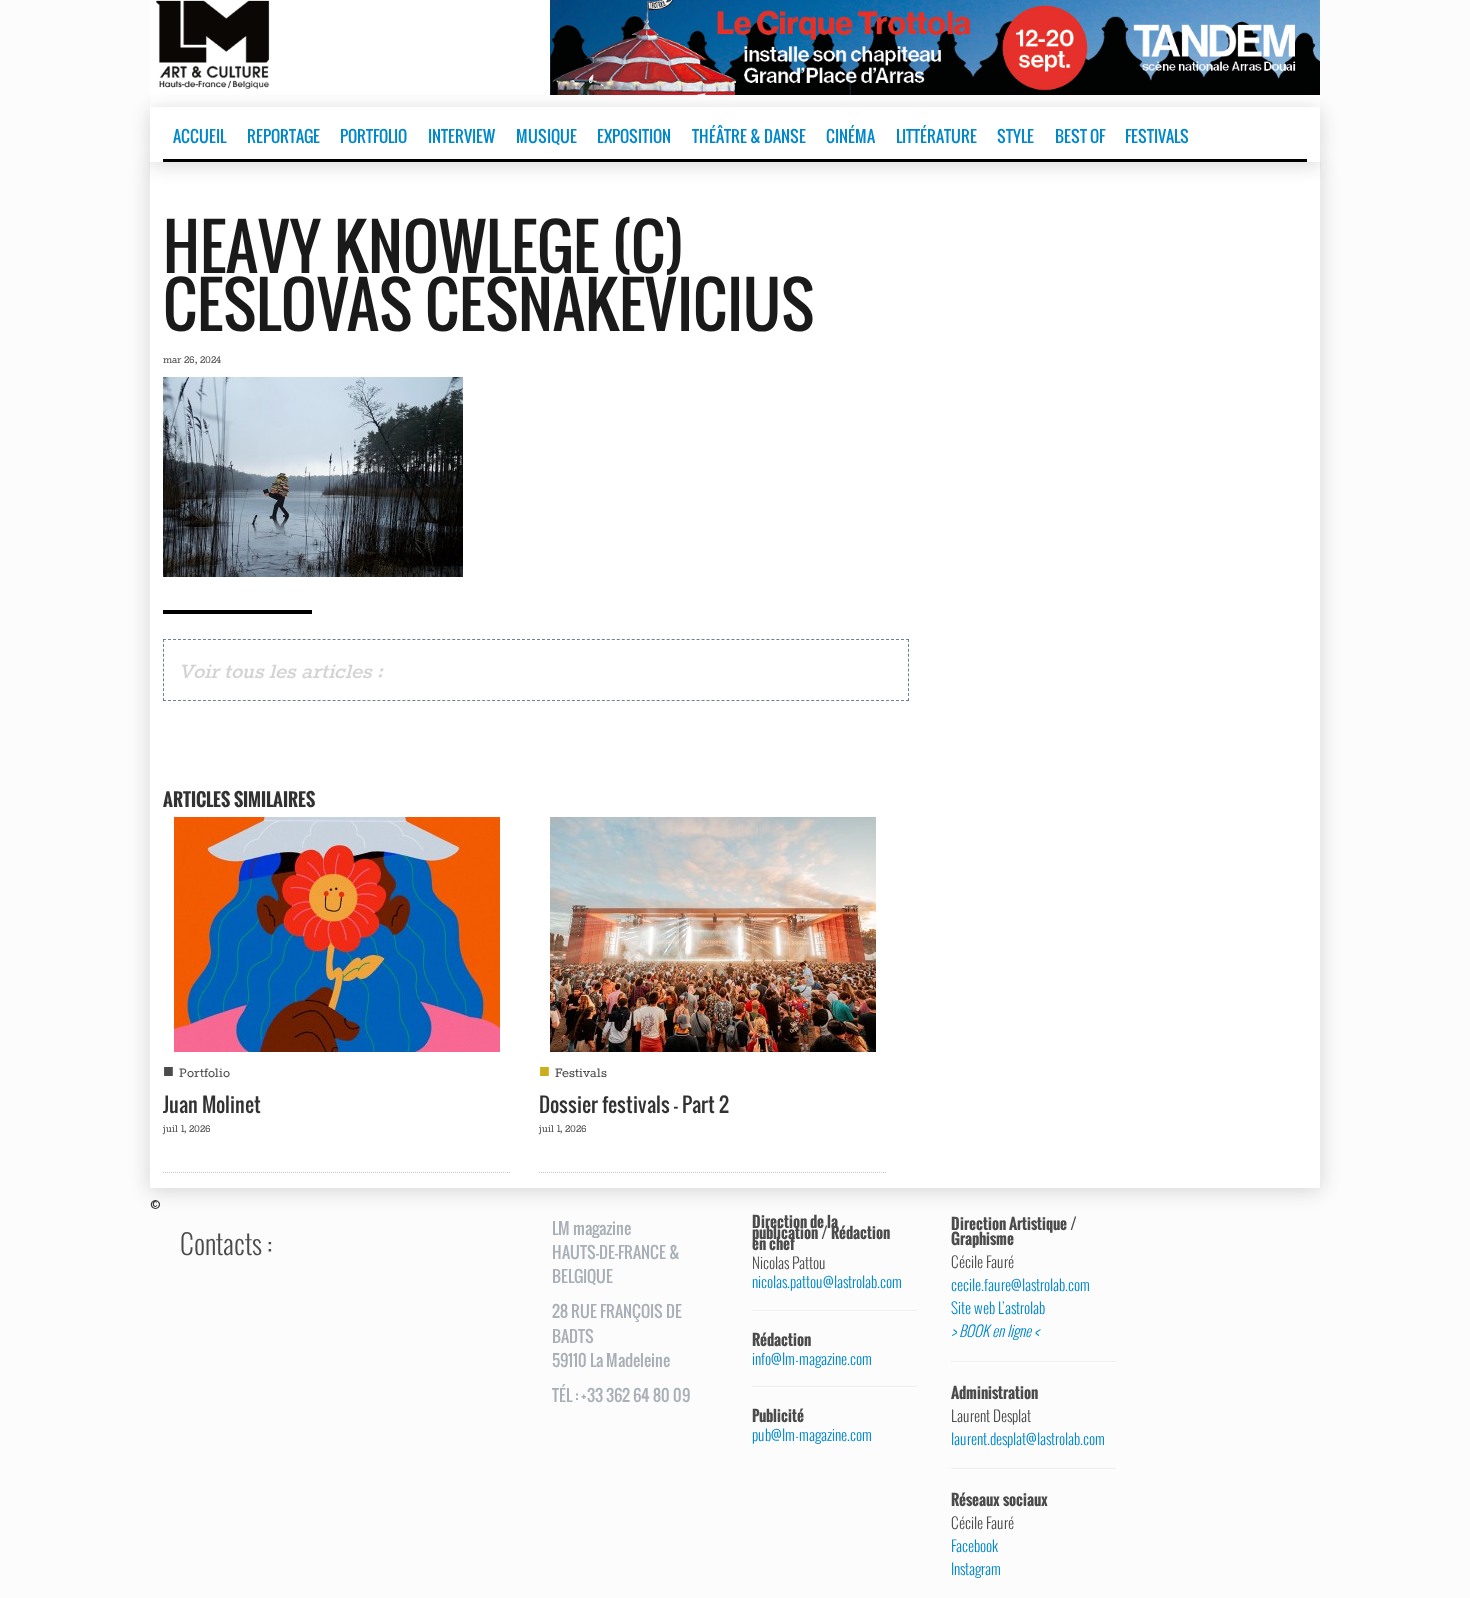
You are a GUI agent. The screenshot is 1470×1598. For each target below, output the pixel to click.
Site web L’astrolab (998, 1308)
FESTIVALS (1157, 136)
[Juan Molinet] (337, 932)
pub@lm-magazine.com (812, 1434)
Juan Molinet (212, 1104)
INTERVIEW (461, 136)
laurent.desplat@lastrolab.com (1026, 1439)
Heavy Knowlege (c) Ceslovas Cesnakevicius (488, 274)
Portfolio (204, 1073)
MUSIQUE (546, 136)
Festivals (581, 1073)
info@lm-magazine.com (812, 1358)
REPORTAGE (283, 136)
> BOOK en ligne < (995, 1331)
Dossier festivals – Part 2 (634, 1104)
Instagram (976, 1569)
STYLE (1015, 136)
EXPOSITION (634, 136)
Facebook (974, 1546)
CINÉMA (850, 136)
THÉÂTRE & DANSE (749, 136)
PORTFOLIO (373, 136)
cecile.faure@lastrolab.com (1020, 1285)
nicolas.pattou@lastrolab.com (827, 1281)
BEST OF (1080, 136)
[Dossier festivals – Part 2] (713, 932)
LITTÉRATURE (936, 136)
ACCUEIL (199, 136)
